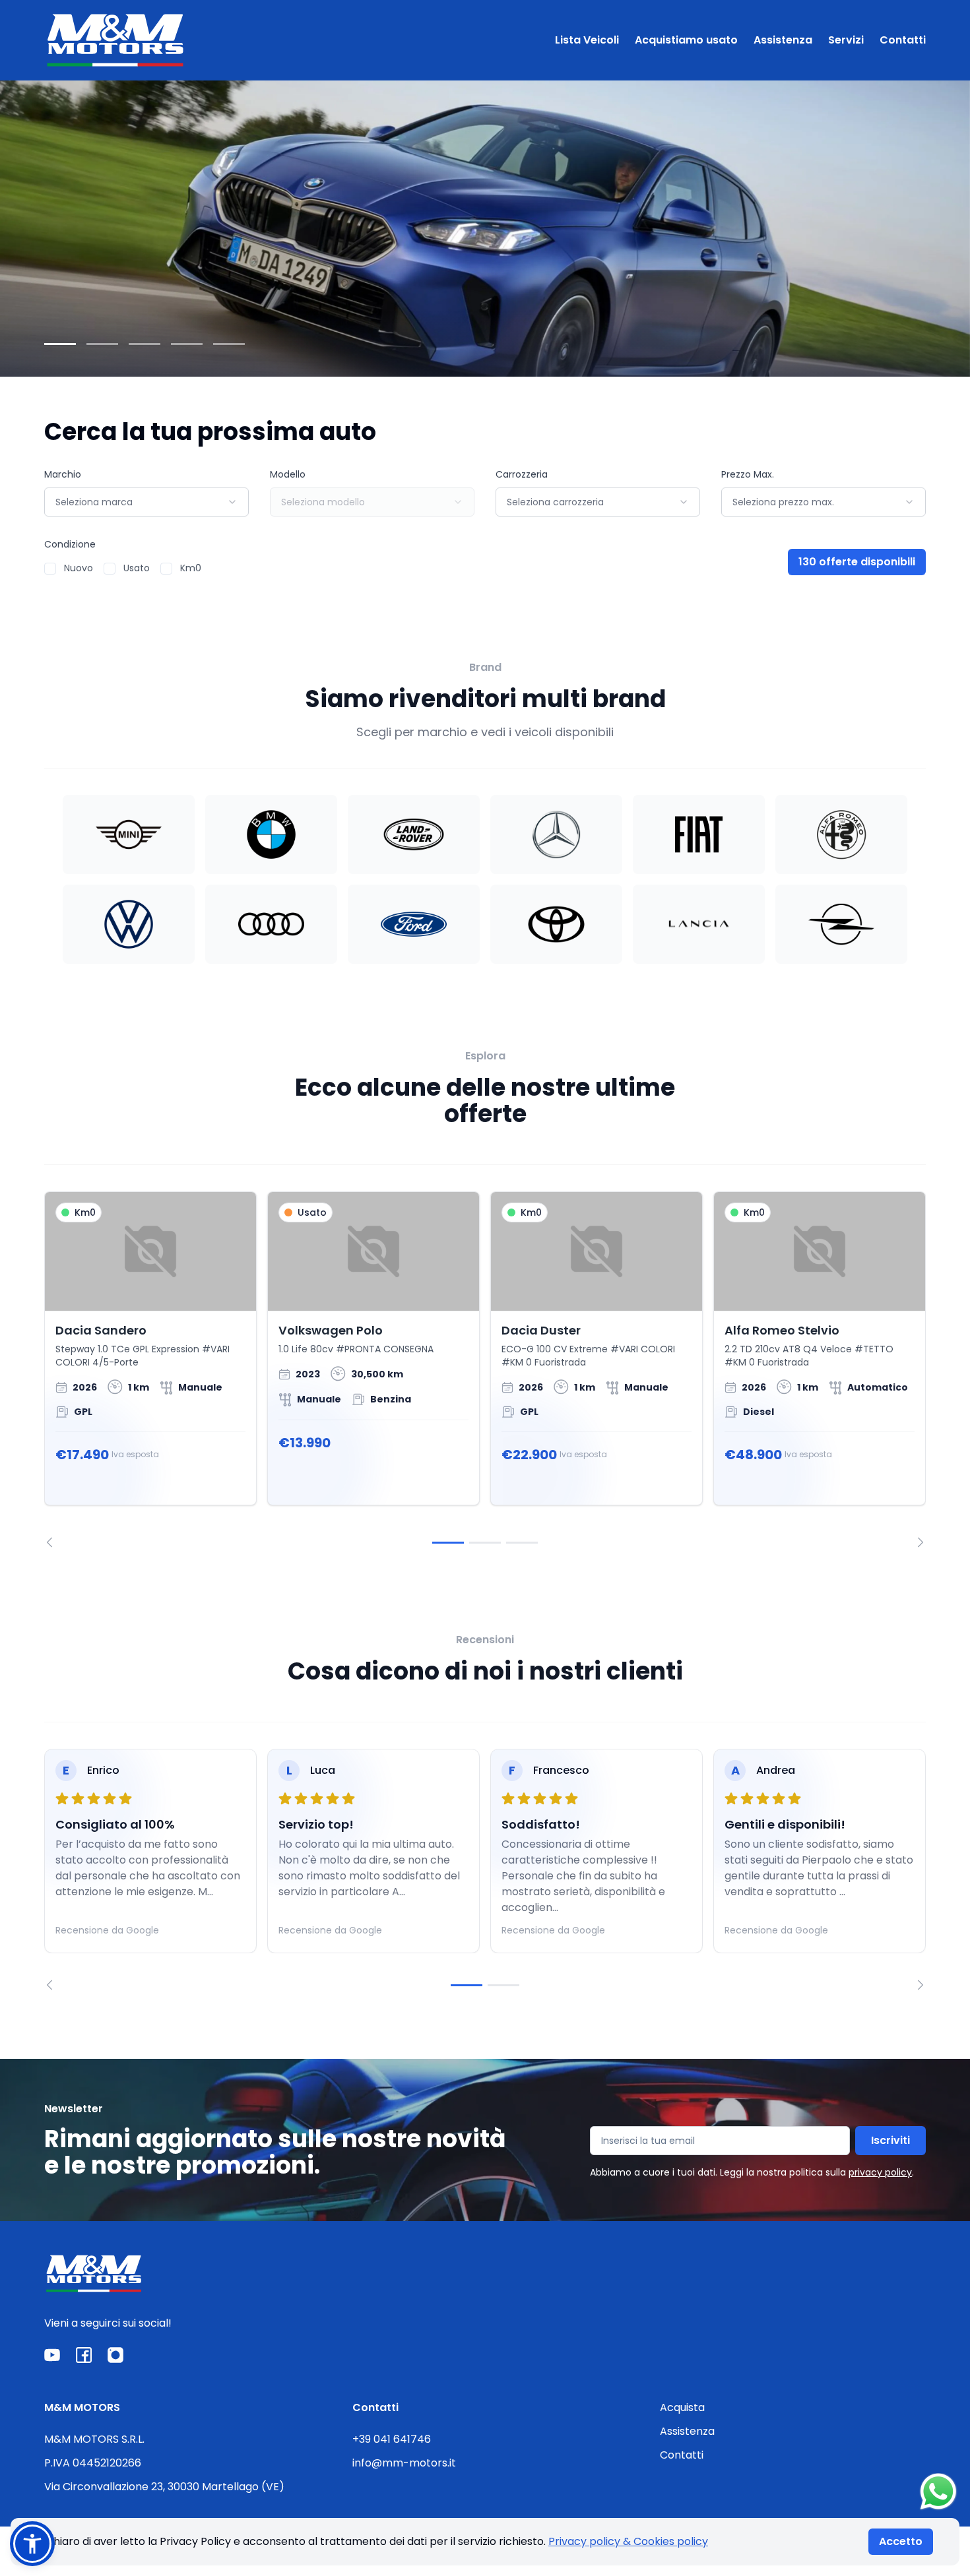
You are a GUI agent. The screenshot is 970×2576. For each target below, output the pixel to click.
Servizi (846, 40)
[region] (485, 1369)
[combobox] (146, 502)
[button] (32, 2544)
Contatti (903, 40)
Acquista (682, 2407)
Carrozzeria (522, 474)
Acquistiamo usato (686, 40)
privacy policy (880, 2172)
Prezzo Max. (748, 474)
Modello (288, 474)
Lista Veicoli (587, 40)
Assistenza (783, 40)
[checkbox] (50, 569)
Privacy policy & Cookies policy (628, 2541)
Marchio (63, 474)
